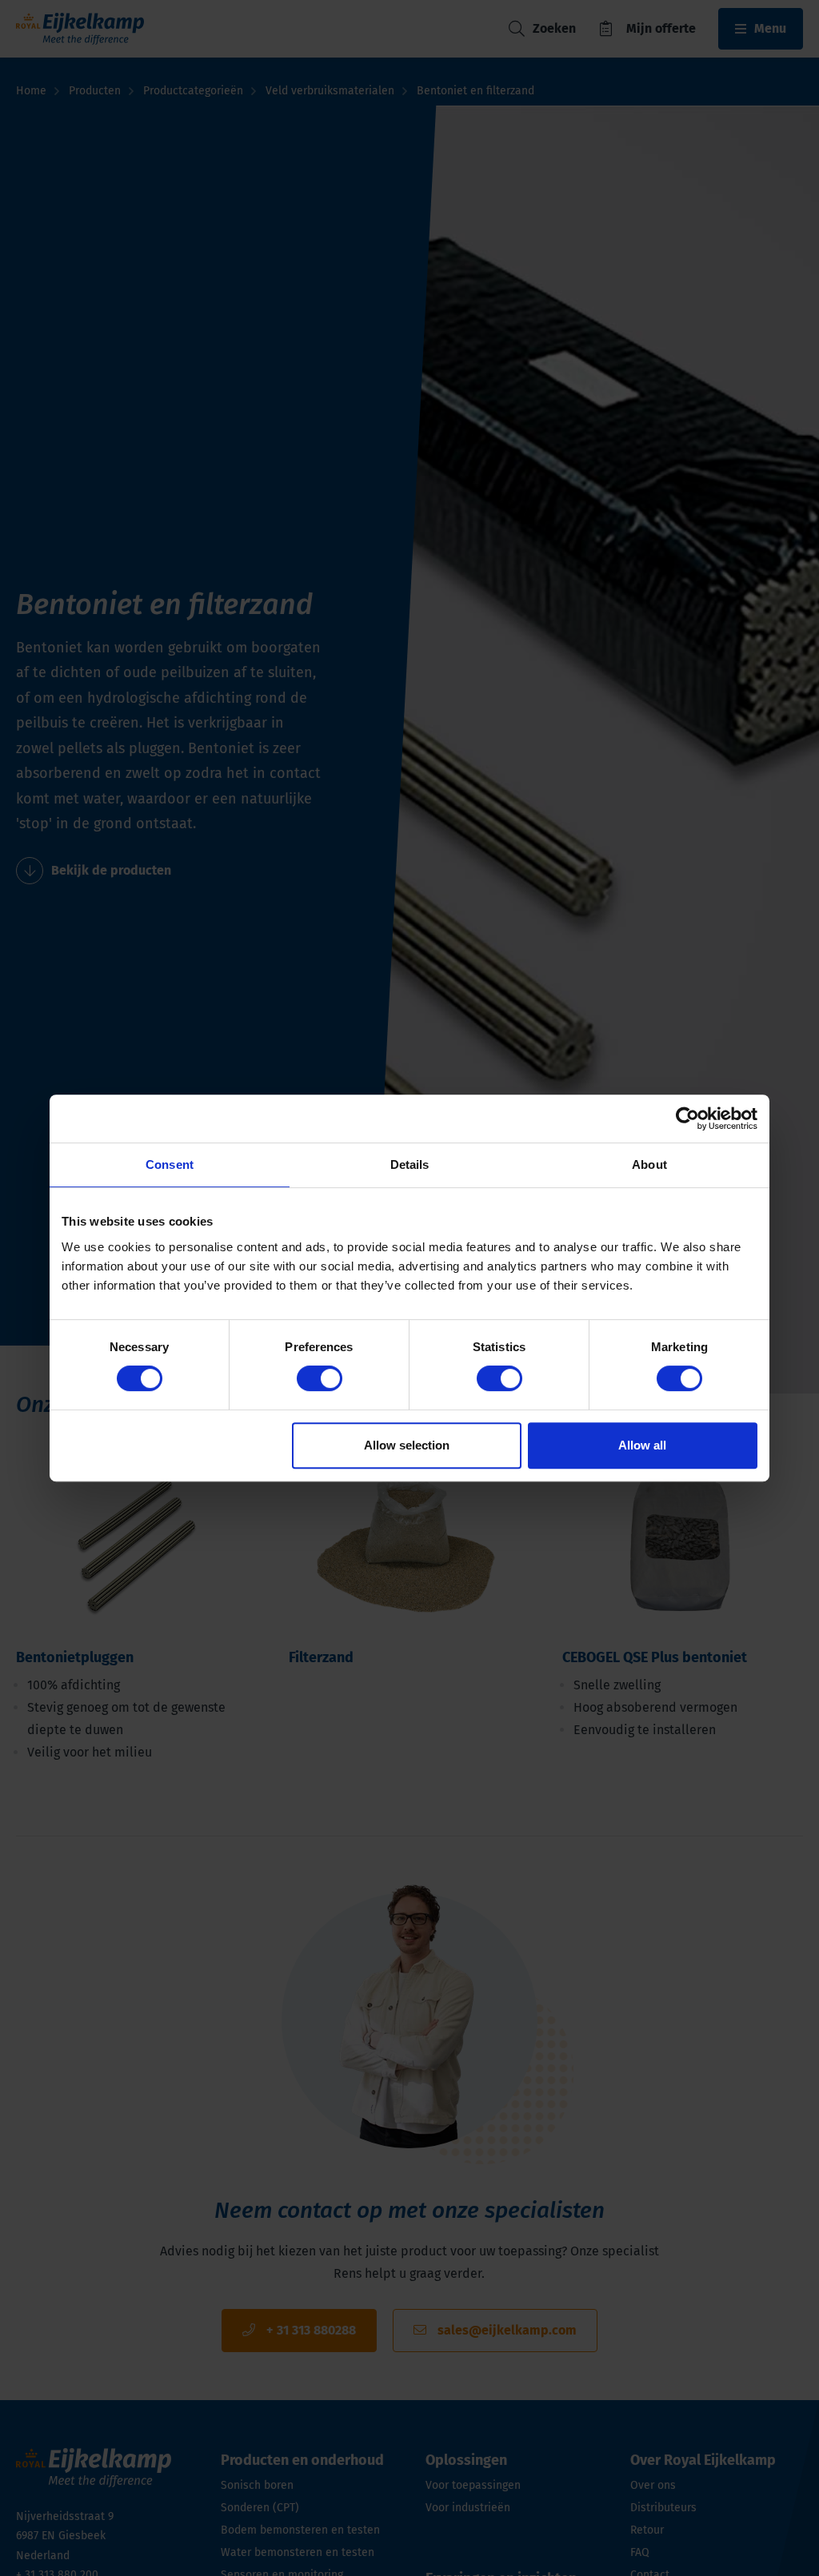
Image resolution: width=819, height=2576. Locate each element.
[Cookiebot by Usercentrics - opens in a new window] (687, 1119)
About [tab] (649, 1164)
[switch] (320, 1378)
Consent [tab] (170, 1164)
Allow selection (407, 1445)
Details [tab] (410, 1164)
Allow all (642, 1445)
